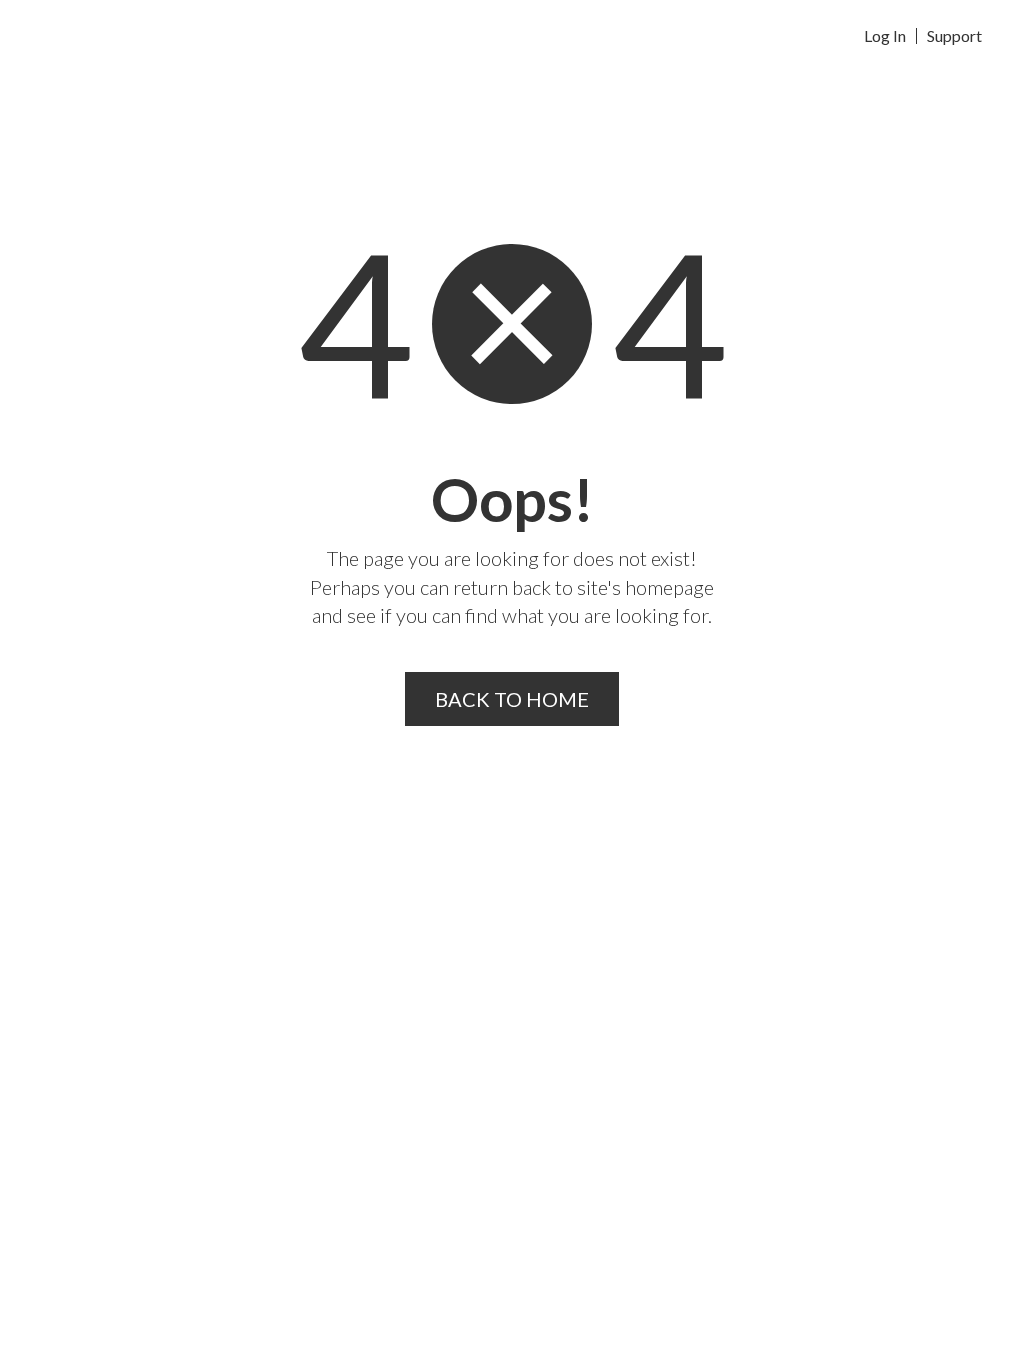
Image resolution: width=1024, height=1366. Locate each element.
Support (954, 36)
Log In (885, 36)
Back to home (512, 699)
